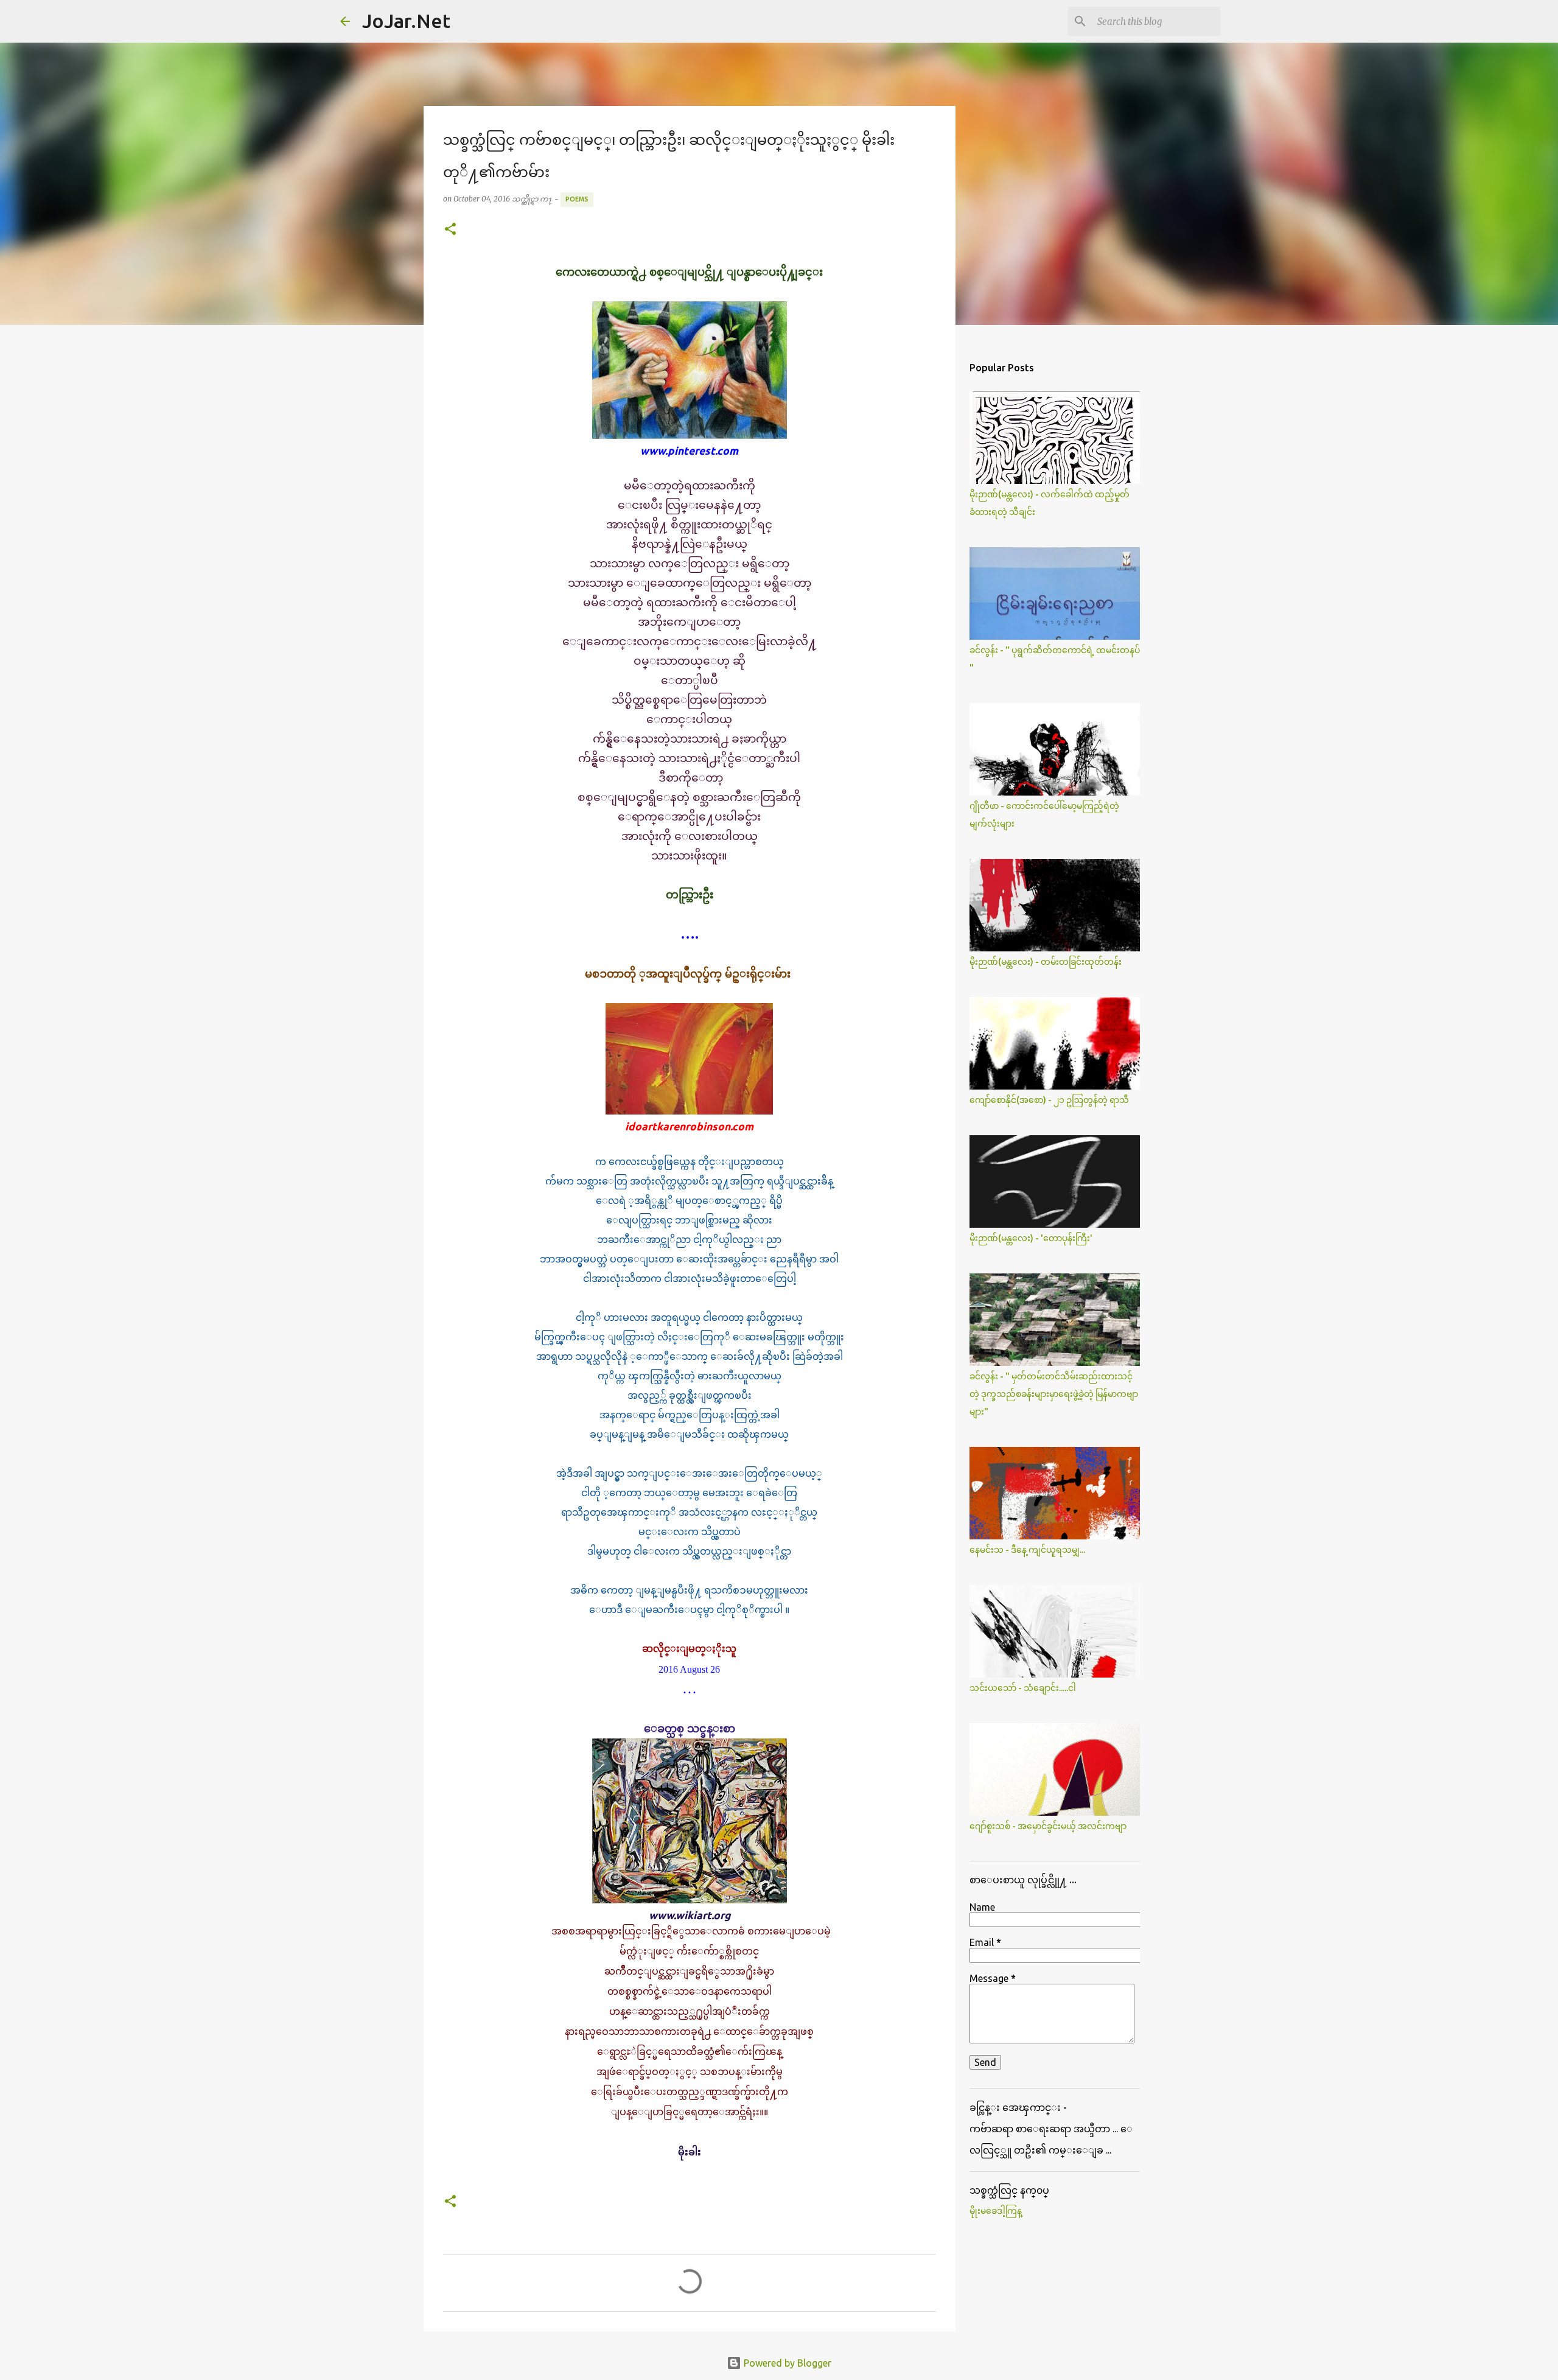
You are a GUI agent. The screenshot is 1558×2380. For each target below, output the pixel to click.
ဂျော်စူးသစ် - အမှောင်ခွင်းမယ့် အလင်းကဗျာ (1048, 1826)
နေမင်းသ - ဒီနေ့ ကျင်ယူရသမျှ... (1027, 1550)
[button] (450, 230)
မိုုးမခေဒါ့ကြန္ (996, 2211)
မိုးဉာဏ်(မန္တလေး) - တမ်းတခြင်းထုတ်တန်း (1046, 962)
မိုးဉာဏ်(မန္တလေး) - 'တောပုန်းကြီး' (1031, 1238)
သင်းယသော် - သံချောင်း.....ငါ (1023, 1688)
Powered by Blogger (786, 2363)
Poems (577, 199)
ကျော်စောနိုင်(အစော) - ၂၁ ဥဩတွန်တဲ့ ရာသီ (1049, 1100)
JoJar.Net (406, 21)
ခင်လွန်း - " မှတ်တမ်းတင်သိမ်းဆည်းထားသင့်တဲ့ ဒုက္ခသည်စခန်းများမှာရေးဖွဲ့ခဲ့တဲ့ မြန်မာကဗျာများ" (1054, 1394)
